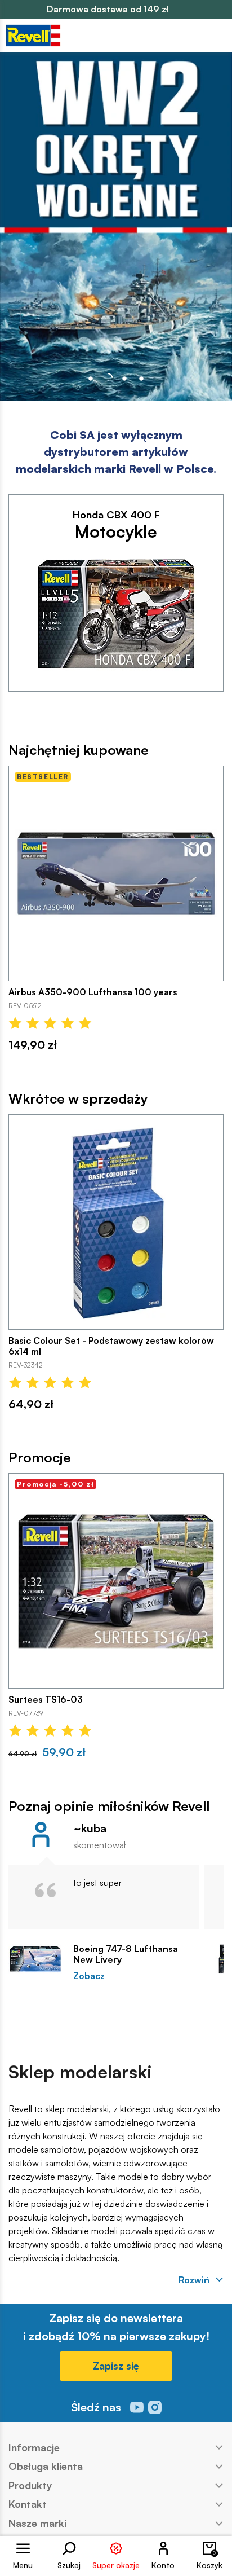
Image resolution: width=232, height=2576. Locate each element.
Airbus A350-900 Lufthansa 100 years (93, 992)
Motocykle (116, 531)
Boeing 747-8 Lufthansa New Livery (126, 1954)
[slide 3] (141, 379)
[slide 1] (108, 379)
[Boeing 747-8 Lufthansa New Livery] (35, 1959)
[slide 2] (124, 379)
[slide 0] (91, 379)
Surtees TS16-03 (46, 1700)
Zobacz (89, 1976)
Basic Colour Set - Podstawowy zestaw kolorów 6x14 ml (111, 1346)
